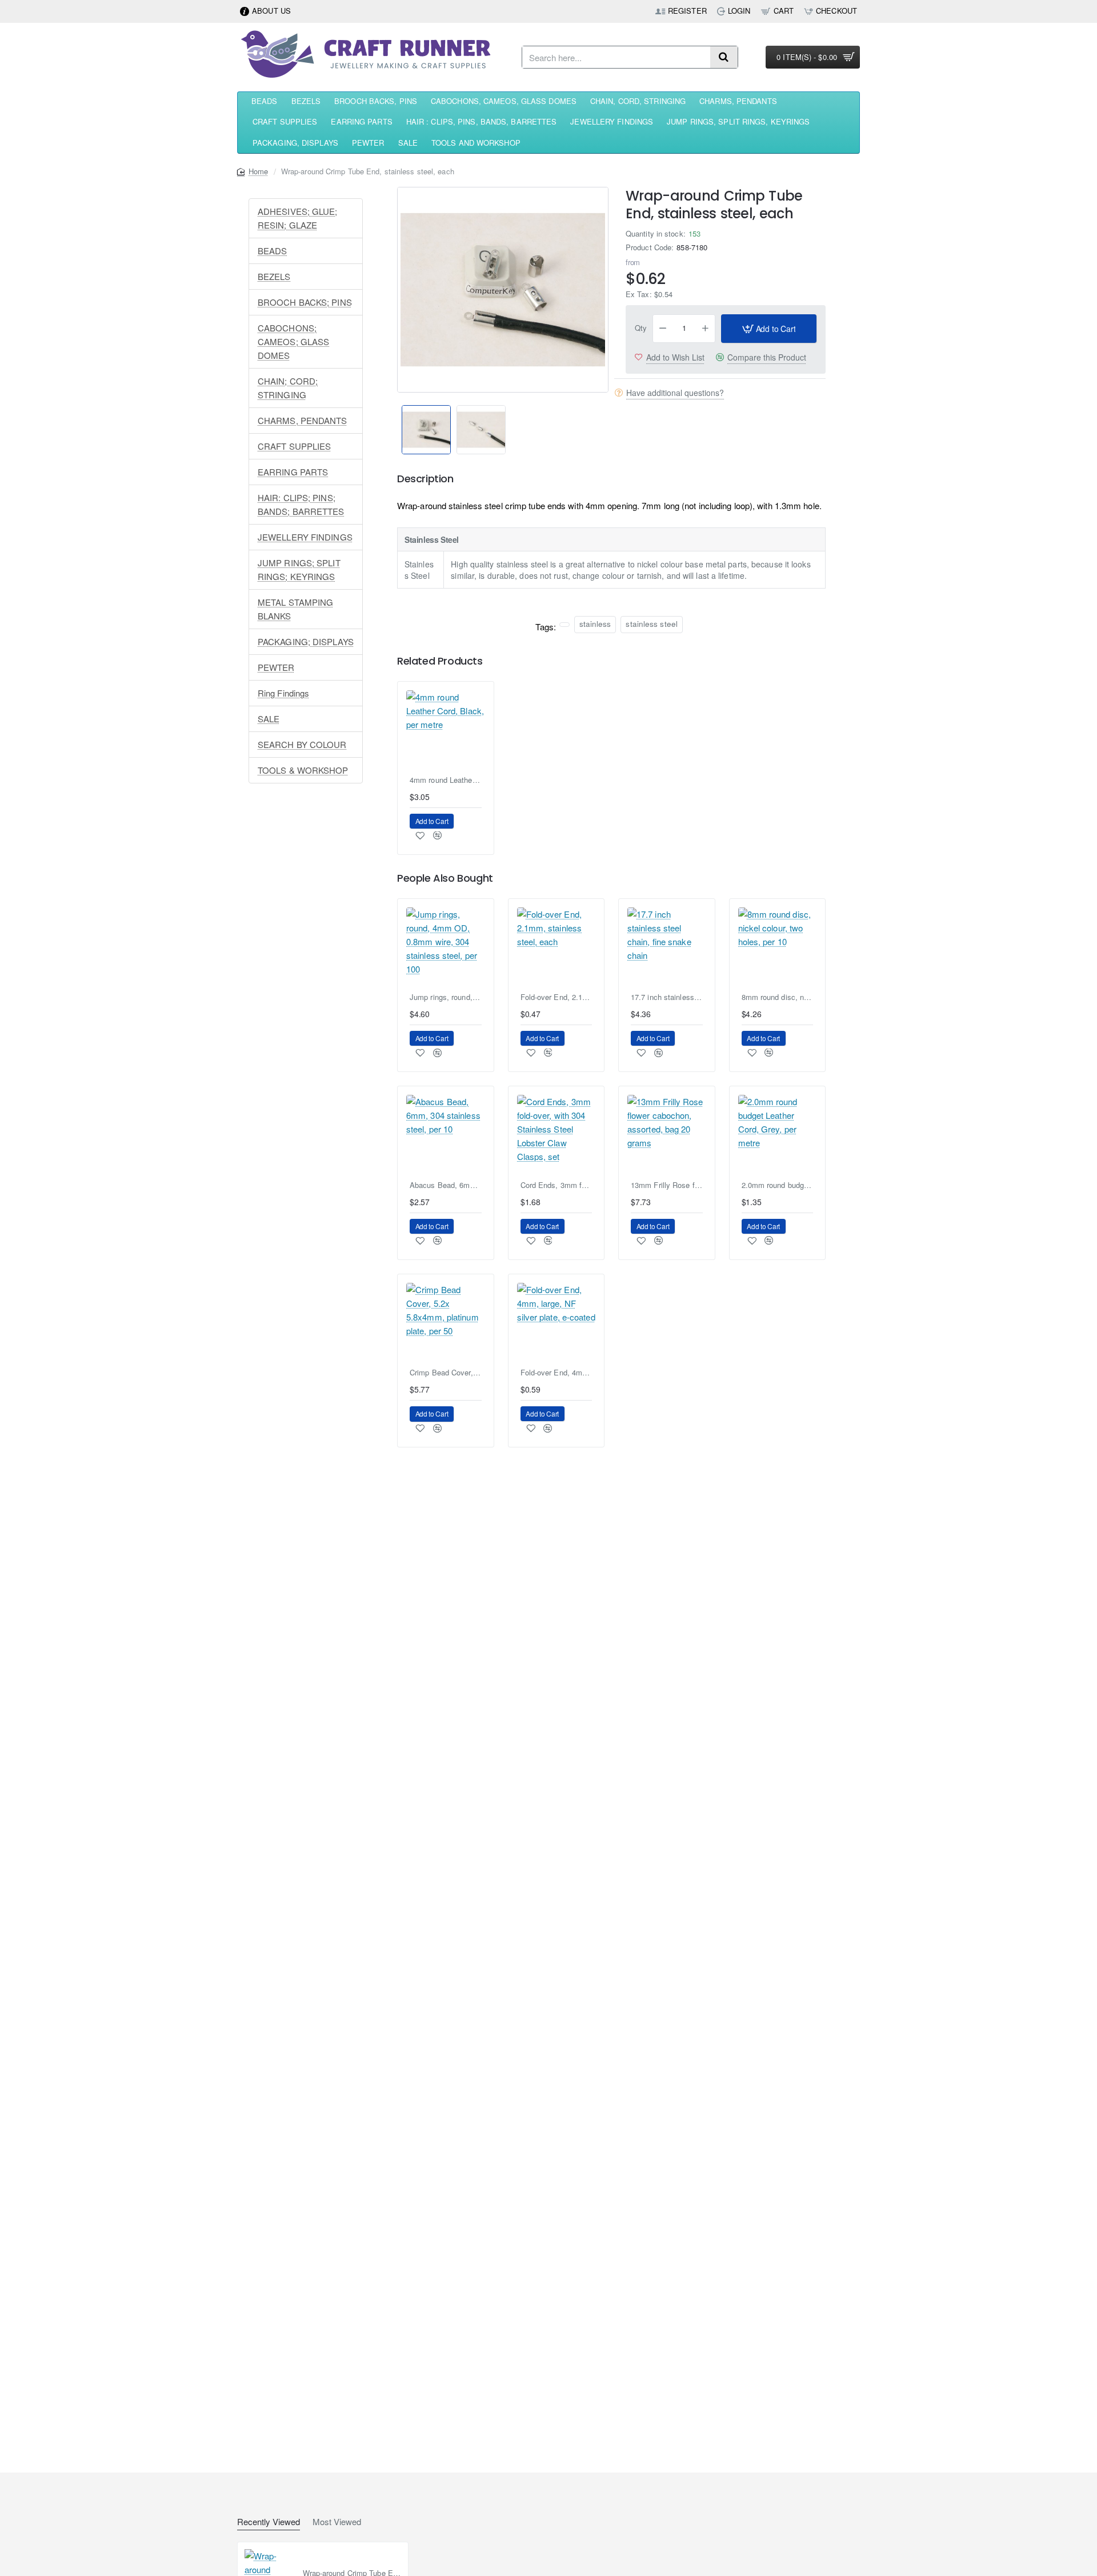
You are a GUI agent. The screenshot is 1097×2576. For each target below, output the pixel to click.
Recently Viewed (269, 2522)
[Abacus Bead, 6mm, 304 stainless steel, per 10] (446, 1134)
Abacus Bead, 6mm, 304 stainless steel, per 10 (446, 1185)
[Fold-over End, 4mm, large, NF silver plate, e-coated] (556, 1322)
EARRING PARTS (293, 472)
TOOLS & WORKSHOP (303, 770)
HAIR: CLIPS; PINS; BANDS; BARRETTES (301, 504)
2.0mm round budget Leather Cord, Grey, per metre (778, 1185)
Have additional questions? (675, 393)
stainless (595, 624)
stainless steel (652, 624)
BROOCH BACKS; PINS (305, 302)
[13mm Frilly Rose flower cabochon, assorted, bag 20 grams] (667, 1134)
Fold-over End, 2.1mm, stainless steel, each (556, 997)
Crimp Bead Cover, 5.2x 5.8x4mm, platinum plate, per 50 (446, 1373)
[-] (663, 329)
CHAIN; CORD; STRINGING (288, 388)
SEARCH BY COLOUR (302, 744)
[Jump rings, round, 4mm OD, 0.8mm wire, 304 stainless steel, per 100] (446, 947)
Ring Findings (283, 693)
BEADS (273, 251)
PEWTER (276, 667)
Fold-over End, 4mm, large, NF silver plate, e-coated (556, 1373)
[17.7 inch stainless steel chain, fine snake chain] (667, 947)
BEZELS (274, 276)
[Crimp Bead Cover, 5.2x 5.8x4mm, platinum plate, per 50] (446, 1322)
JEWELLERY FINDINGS (305, 537)
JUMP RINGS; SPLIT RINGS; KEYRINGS (299, 569)
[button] (392, 422)
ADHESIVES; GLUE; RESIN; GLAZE (298, 218)
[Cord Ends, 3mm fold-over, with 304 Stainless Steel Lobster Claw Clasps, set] (556, 1134)
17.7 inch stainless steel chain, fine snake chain (667, 997)
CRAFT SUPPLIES (294, 446)
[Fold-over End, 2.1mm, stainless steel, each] (556, 947)
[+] (706, 329)
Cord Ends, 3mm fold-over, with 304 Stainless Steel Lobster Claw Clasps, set (556, 1185)
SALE (269, 719)
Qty (641, 328)
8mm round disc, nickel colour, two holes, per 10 (778, 997)
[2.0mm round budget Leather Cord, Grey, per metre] (778, 1134)
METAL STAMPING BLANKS (295, 609)
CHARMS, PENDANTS (303, 420)
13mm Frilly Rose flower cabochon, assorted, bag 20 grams (667, 1185)
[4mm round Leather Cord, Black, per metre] (446, 730)
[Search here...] (724, 57)
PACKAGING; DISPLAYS (306, 641)
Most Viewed (337, 2522)
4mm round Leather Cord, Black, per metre (446, 780)
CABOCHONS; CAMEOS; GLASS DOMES (293, 341)
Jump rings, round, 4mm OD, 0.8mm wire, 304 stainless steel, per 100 (446, 997)
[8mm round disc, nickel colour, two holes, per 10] (778, 947)
